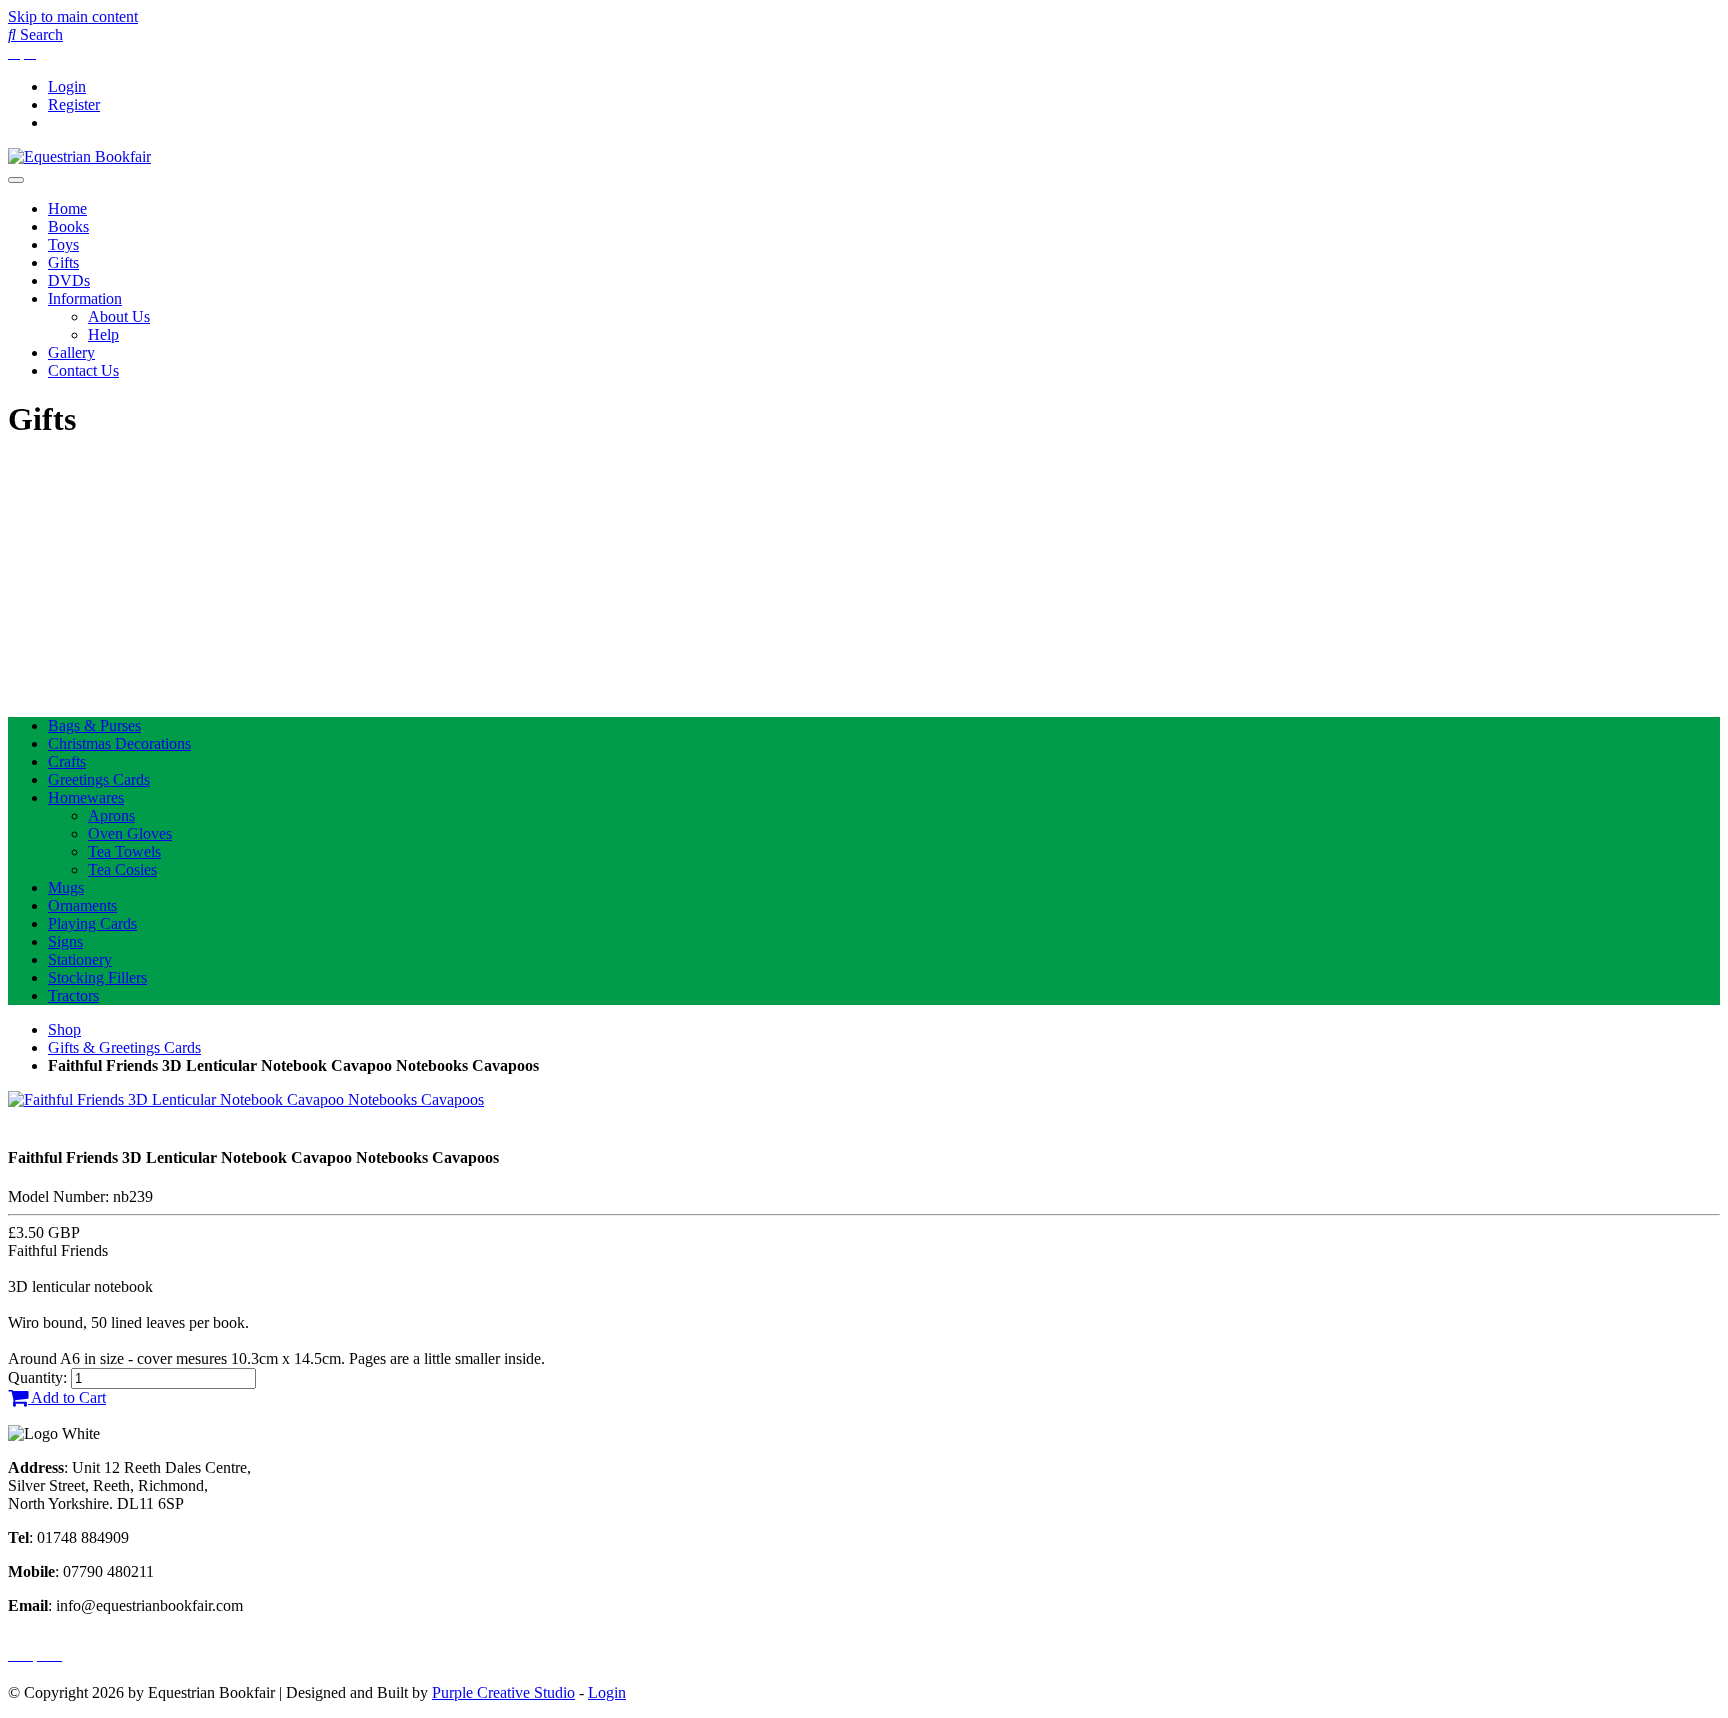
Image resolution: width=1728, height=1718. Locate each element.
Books (68, 226)
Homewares (86, 797)
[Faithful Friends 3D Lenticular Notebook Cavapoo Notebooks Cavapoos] (246, 1099)
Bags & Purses (94, 725)
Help (103, 334)
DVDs (69, 280)
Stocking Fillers (97, 977)
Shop (64, 1029)
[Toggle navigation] (16, 180)
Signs (65, 941)
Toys (63, 244)
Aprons (111, 815)
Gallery (71, 352)
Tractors (73, 995)
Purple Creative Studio (503, 1692)
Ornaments (82, 905)
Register (74, 104)
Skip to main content (73, 16)
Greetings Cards (99, 779)
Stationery (80, 959)
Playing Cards (92, 923)
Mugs (66, 887)
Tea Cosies (122, 869)
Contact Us (83, 370)
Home (67, 208)
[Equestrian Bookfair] (79, 156)
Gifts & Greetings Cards (124, 1047)
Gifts (63, 262)
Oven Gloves (130, 833)
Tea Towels (124, 851)
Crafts (67, 761)
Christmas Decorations (119, 743)
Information (85, 298)
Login (67, 86)
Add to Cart (67, 1397)
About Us (119, 316)
